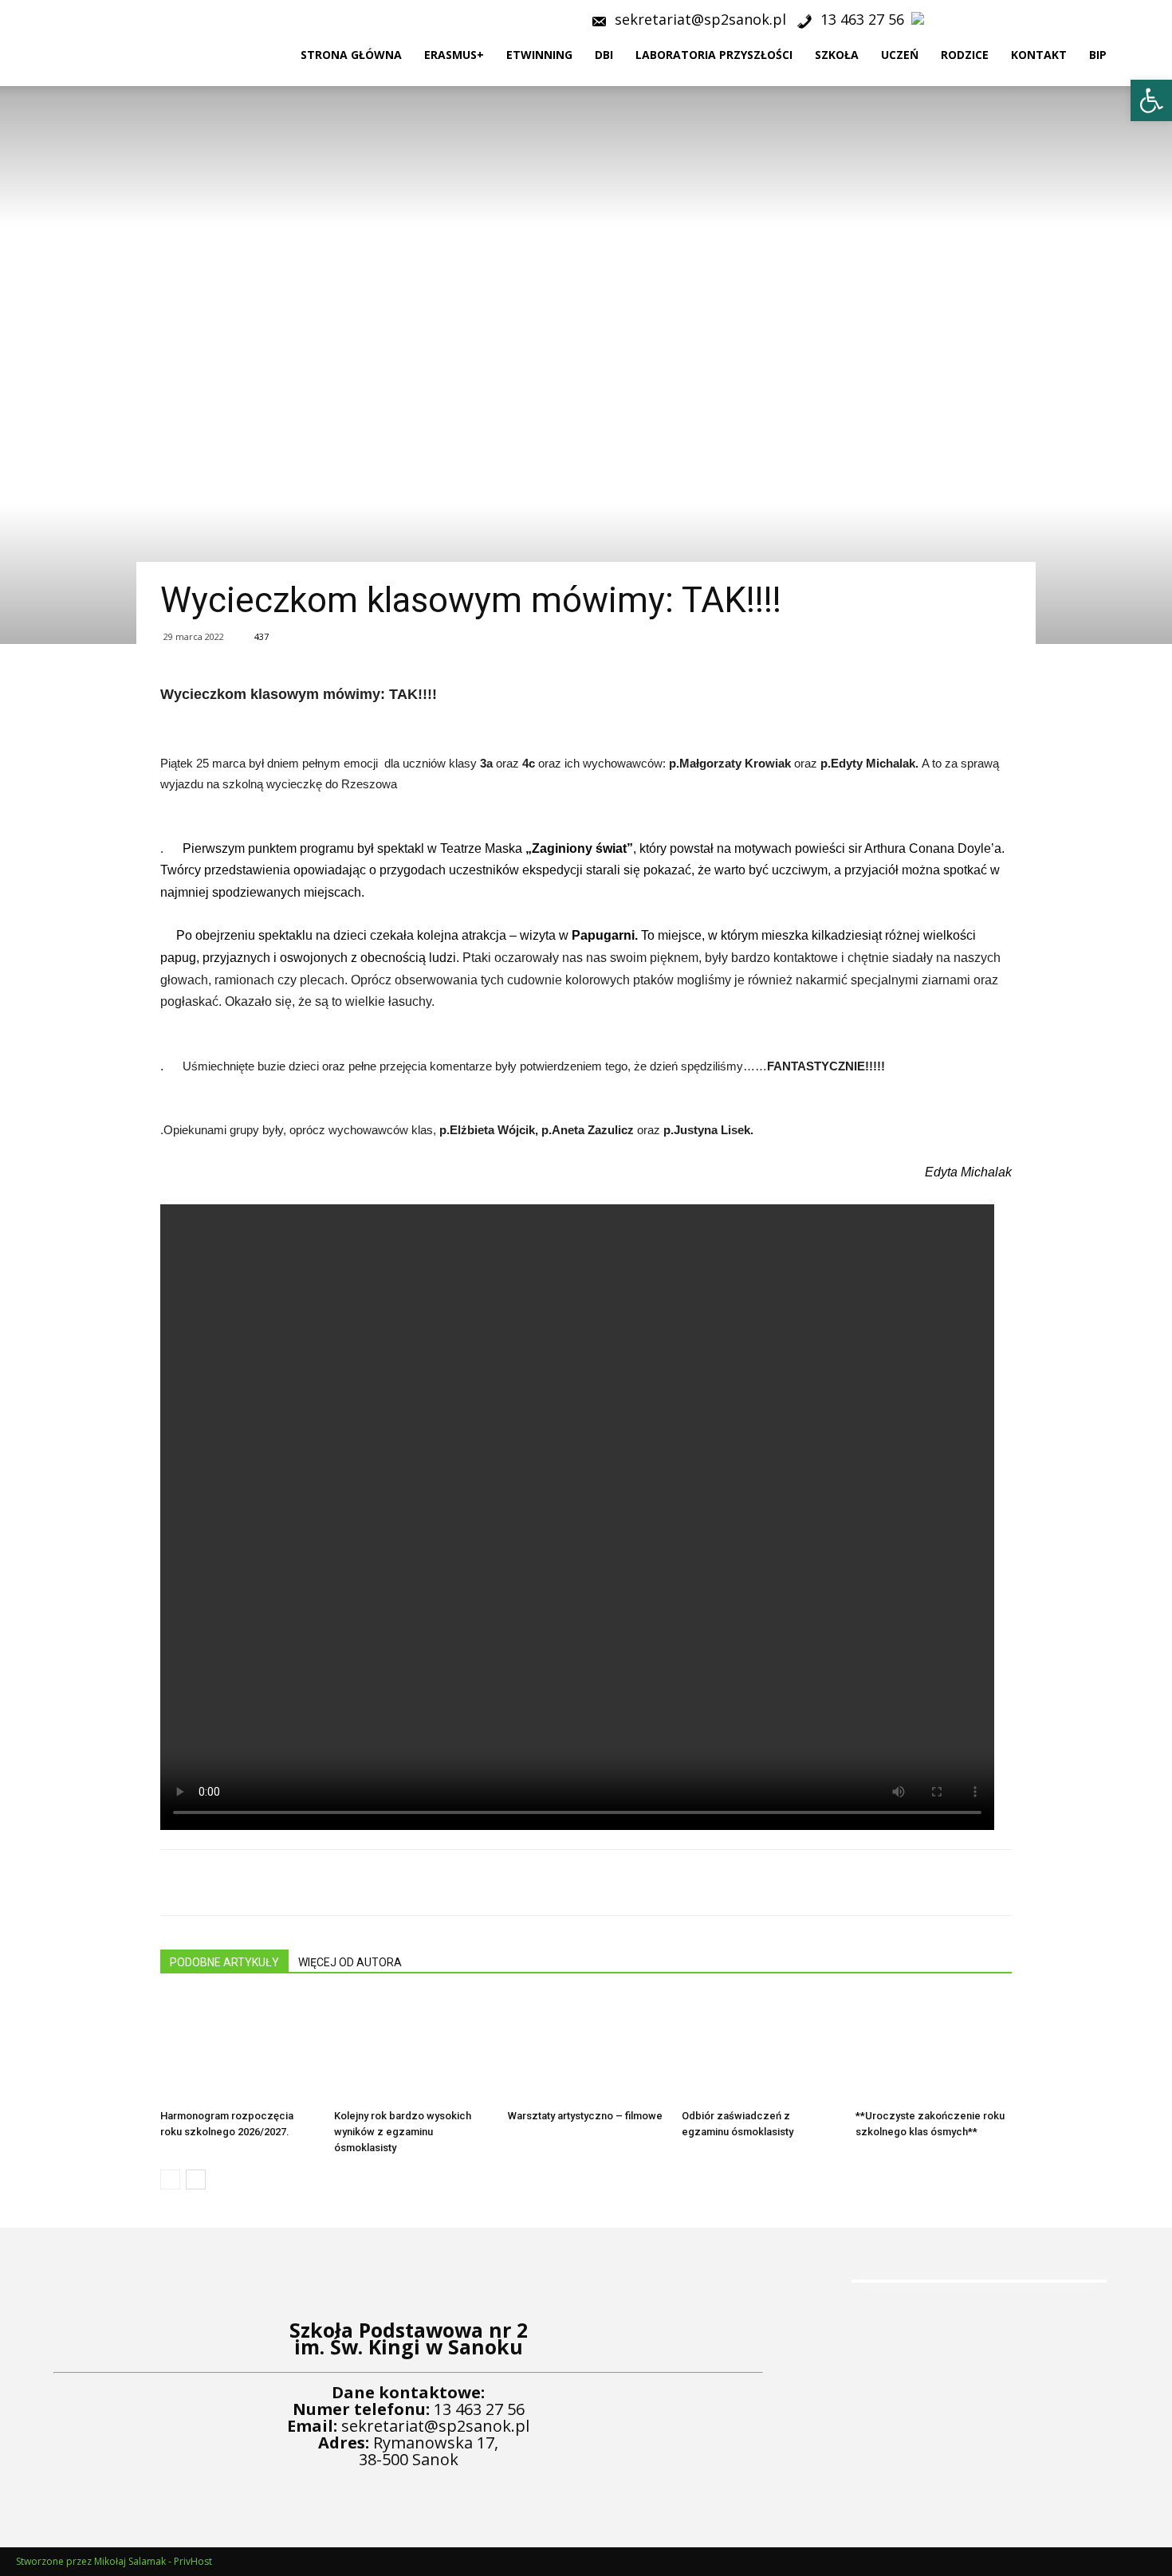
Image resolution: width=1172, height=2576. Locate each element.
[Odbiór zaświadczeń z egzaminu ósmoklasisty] (760, 2049)
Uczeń (900, 55)
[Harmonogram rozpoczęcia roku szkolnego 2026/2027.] (238, 2049)
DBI (604, 55)
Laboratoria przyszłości (714, 55)
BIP (1098, 55)
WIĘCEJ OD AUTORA (350, 1962)
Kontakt (1039, 55)
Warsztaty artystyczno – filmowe (585, 2116)
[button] (1153, 56)
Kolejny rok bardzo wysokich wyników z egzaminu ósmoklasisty (403, 2132)
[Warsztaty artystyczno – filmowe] (586, 2049)
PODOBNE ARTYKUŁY (224, 1962)
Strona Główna (351, 55)
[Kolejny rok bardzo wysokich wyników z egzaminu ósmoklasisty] (412, 2049)
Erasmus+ (454, 55)
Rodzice (965, 55)
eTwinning (539, 55)
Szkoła (837, 55)
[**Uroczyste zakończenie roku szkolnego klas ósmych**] (934, 2049)
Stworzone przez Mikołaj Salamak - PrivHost (114, 2561)
